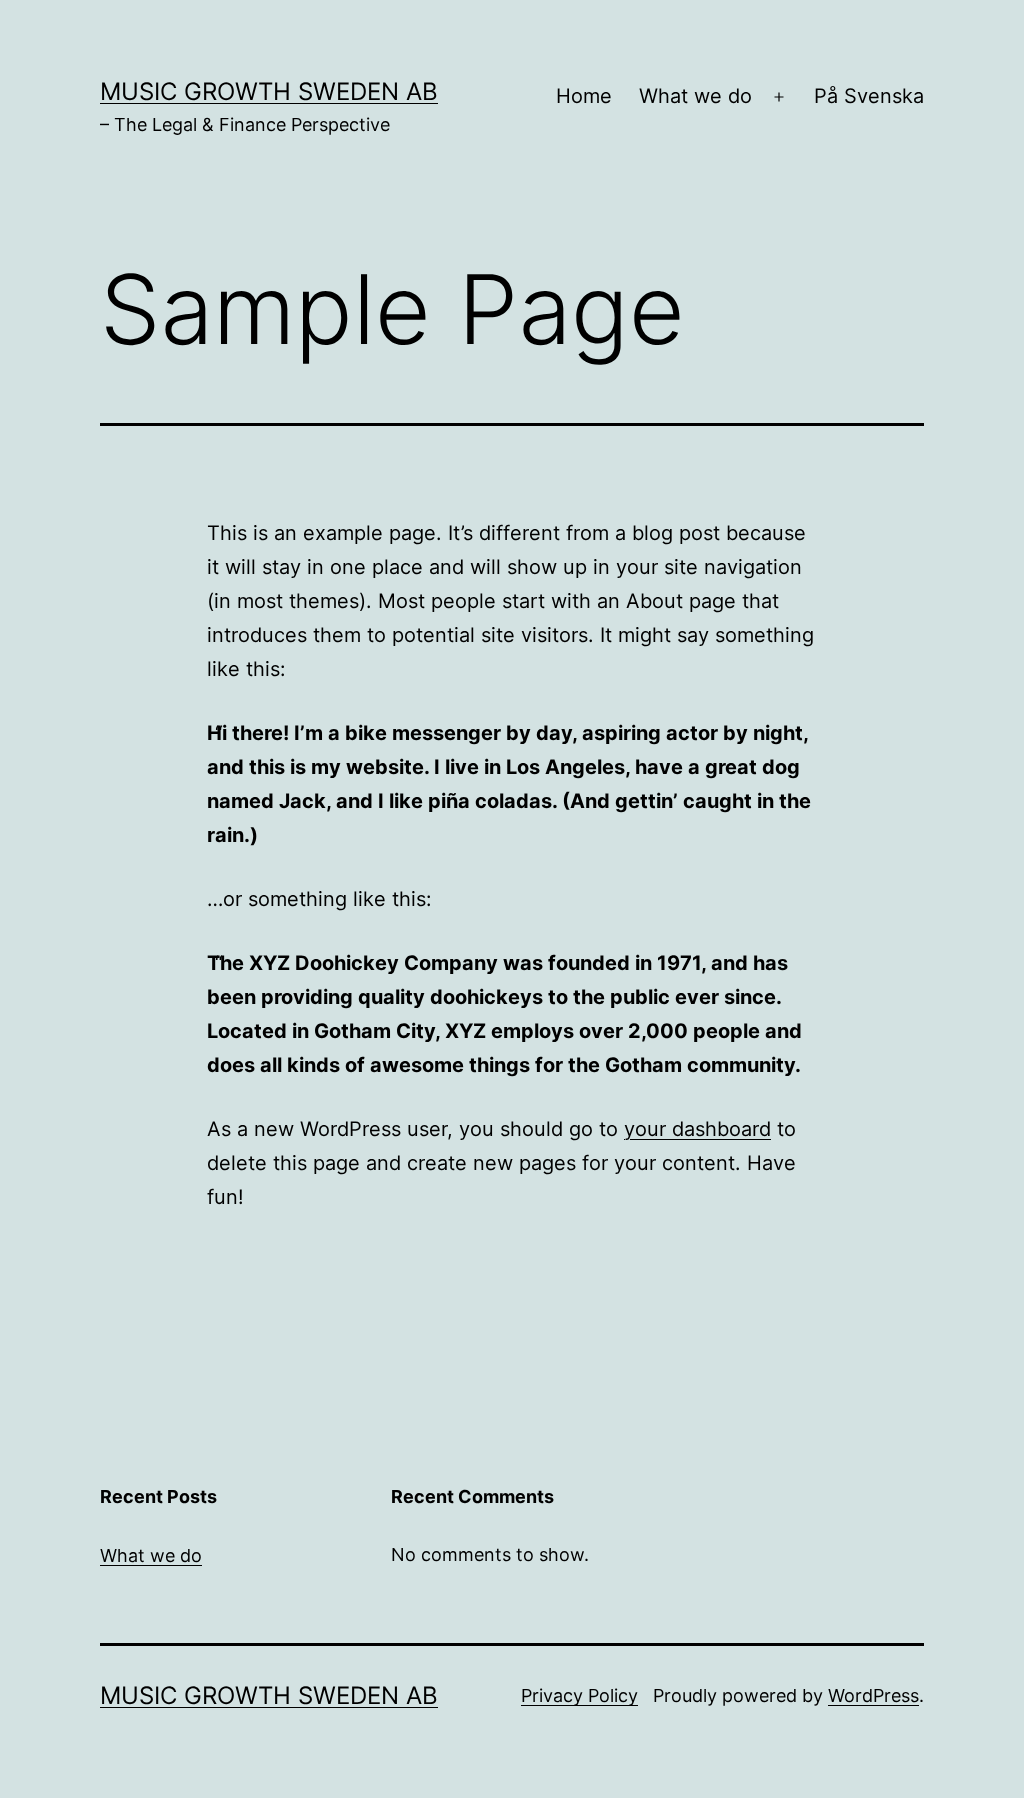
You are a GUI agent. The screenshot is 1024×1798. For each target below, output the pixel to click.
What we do (695, 96)
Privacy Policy (579, 1695)
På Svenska (869, 96)
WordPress (873, 1695)
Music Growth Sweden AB (269, 91)
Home (584, 96)
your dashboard (697, 1129)
